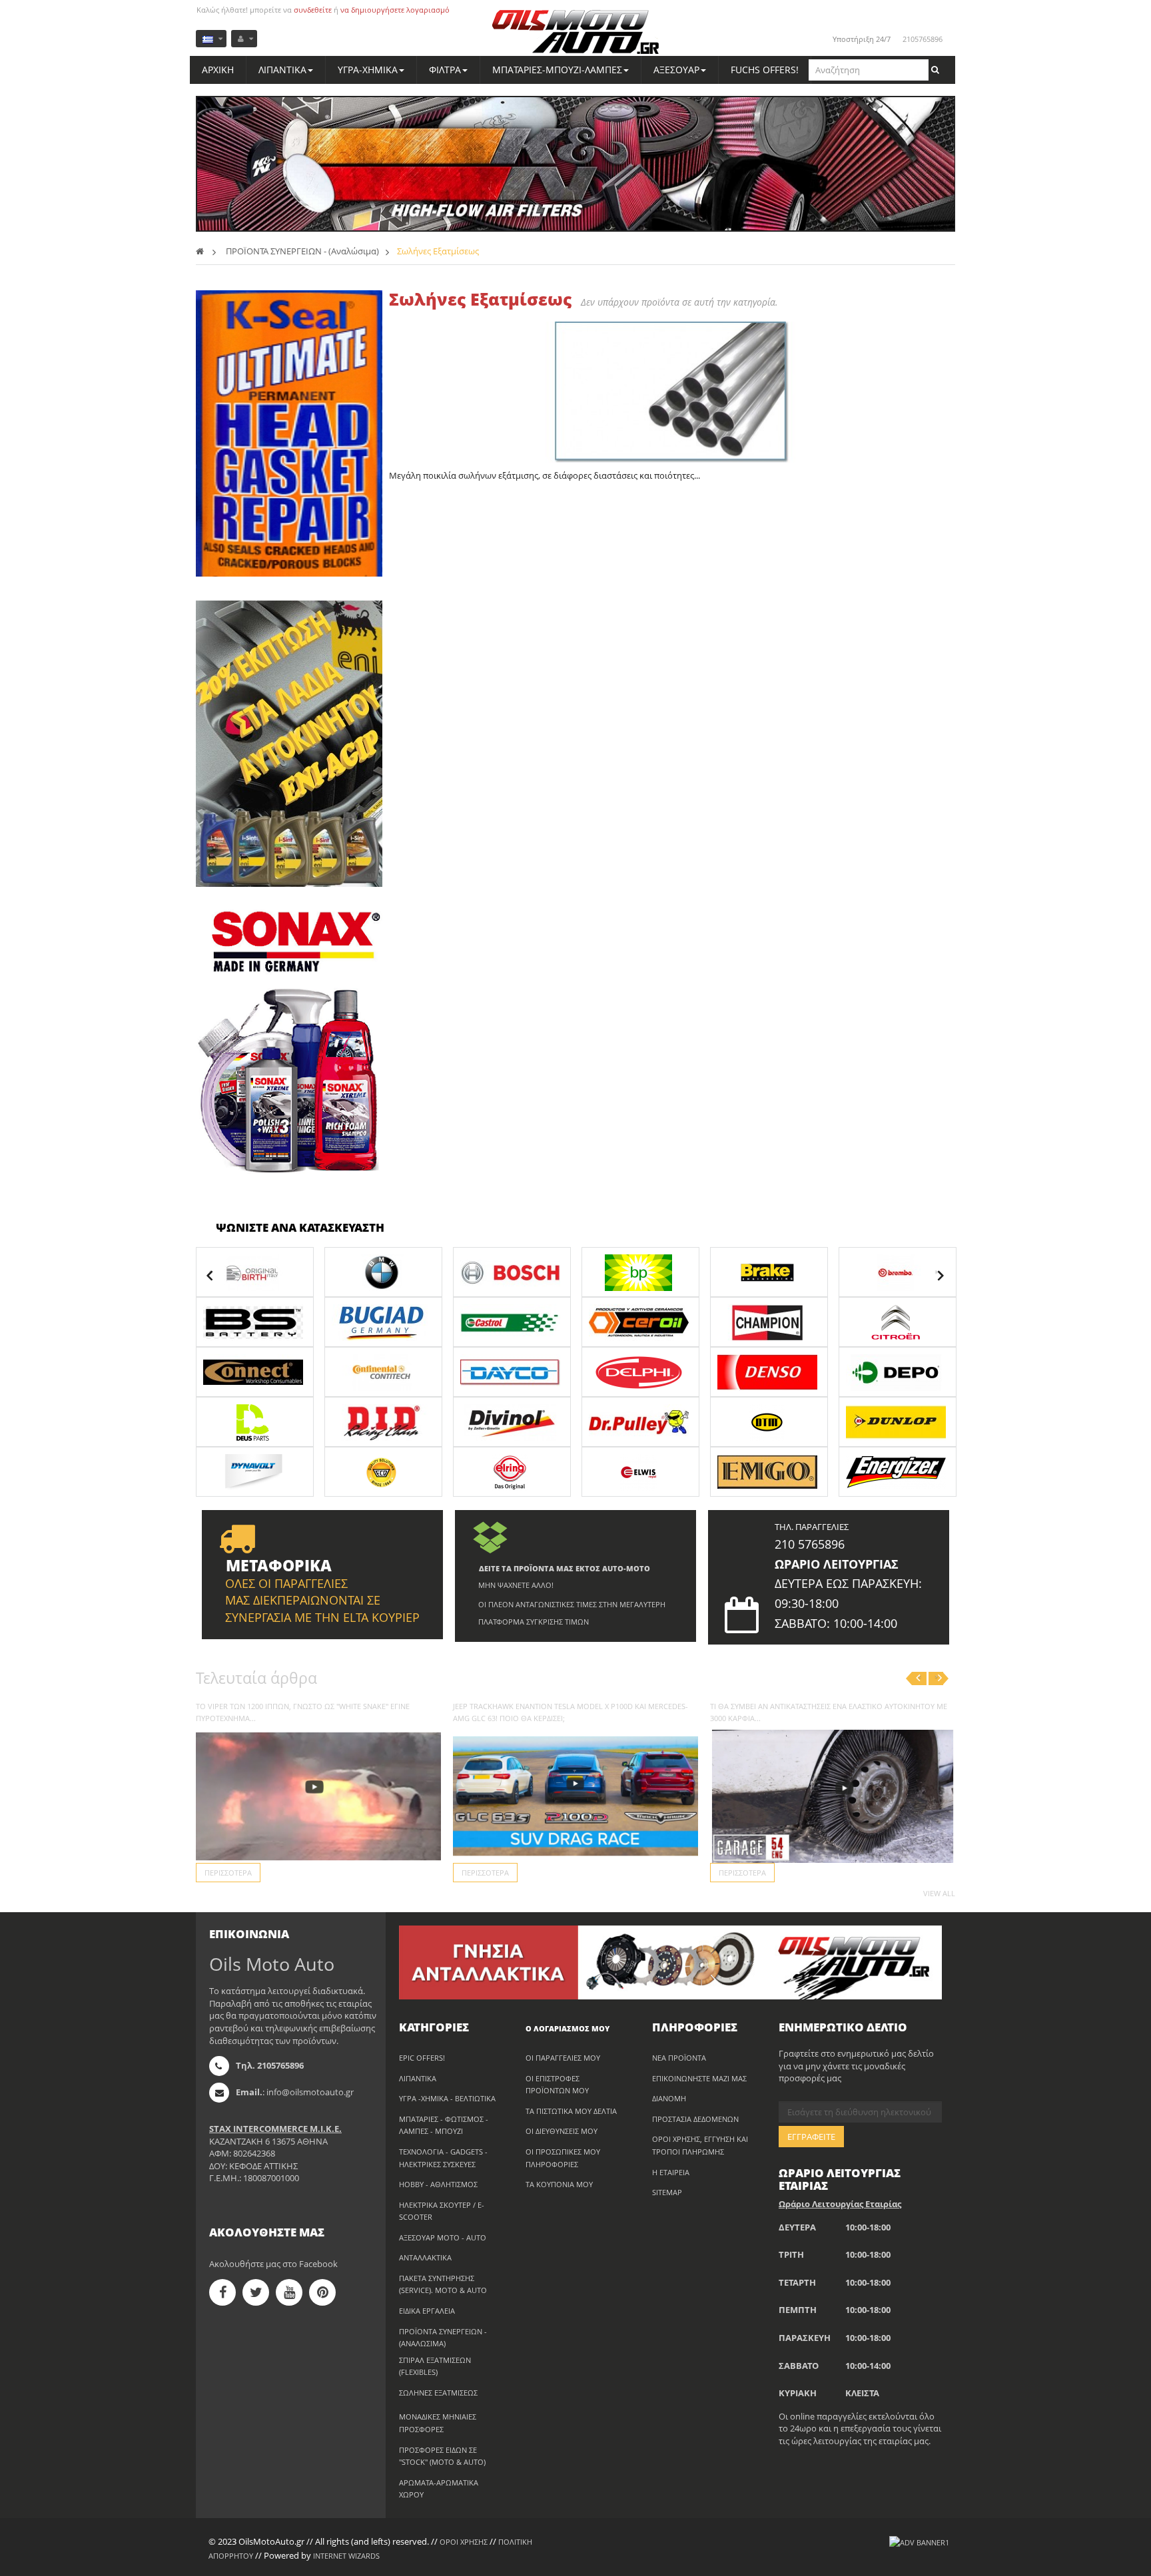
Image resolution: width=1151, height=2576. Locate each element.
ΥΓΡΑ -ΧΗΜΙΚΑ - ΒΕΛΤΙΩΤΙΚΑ (447, 2098)
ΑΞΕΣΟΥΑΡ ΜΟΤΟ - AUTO (443, 2237)
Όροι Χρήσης (464, 2542)
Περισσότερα (228, 1873)
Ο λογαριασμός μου (568, 2028)
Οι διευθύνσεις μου (562, 2131)
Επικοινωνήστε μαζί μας (699, 2078)
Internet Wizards (346, 2556)
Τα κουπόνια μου (559, 2184)
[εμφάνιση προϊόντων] (255, 1271)
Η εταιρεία (671, 2172)
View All (939, 1893)
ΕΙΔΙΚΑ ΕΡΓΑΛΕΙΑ (427, 2311)
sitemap (667, 2192)
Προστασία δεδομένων (695, 2119)
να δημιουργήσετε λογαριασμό (395, 10)
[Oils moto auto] (576, 33)
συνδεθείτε (313, 10)
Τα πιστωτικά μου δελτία (571, 2111)
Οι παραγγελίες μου (563, 2058)
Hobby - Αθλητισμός (438, 2184)
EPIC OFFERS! (422, 2058)
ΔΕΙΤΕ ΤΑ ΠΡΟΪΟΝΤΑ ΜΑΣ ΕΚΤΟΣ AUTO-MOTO (565, 1568)
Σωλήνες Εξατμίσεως (438, 2393)
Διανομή (669, 2098)
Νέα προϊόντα (679, 2058)
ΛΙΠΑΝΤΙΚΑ (418, 2078)
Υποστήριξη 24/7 (862, 39)
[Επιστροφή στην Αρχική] (200, 251)
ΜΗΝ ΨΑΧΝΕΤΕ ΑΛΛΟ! (516, 1585)
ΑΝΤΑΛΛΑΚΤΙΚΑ (425, 2257)
